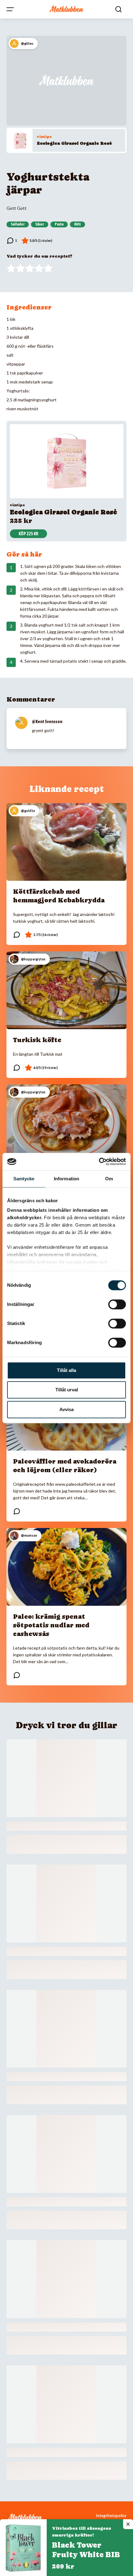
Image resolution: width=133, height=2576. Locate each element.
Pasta (59, 224)
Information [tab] (66, 1179)
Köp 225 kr (28, 534)
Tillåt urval (67, 1390)
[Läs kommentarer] (12, 241)
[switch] (117, 1304)
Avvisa (66, 1409)
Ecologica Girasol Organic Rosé (74, 143)
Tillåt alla (66, 1370)
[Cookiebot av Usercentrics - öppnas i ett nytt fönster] (99, 1162)
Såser (40, 224)
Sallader (18, 224)
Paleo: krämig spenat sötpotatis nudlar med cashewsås (51, 1625)
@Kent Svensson (47, 722)
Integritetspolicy (111, 2516)
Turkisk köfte (37, 1040)
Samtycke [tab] (24, 1179)
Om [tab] (109, 1179)
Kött (77, 224)
